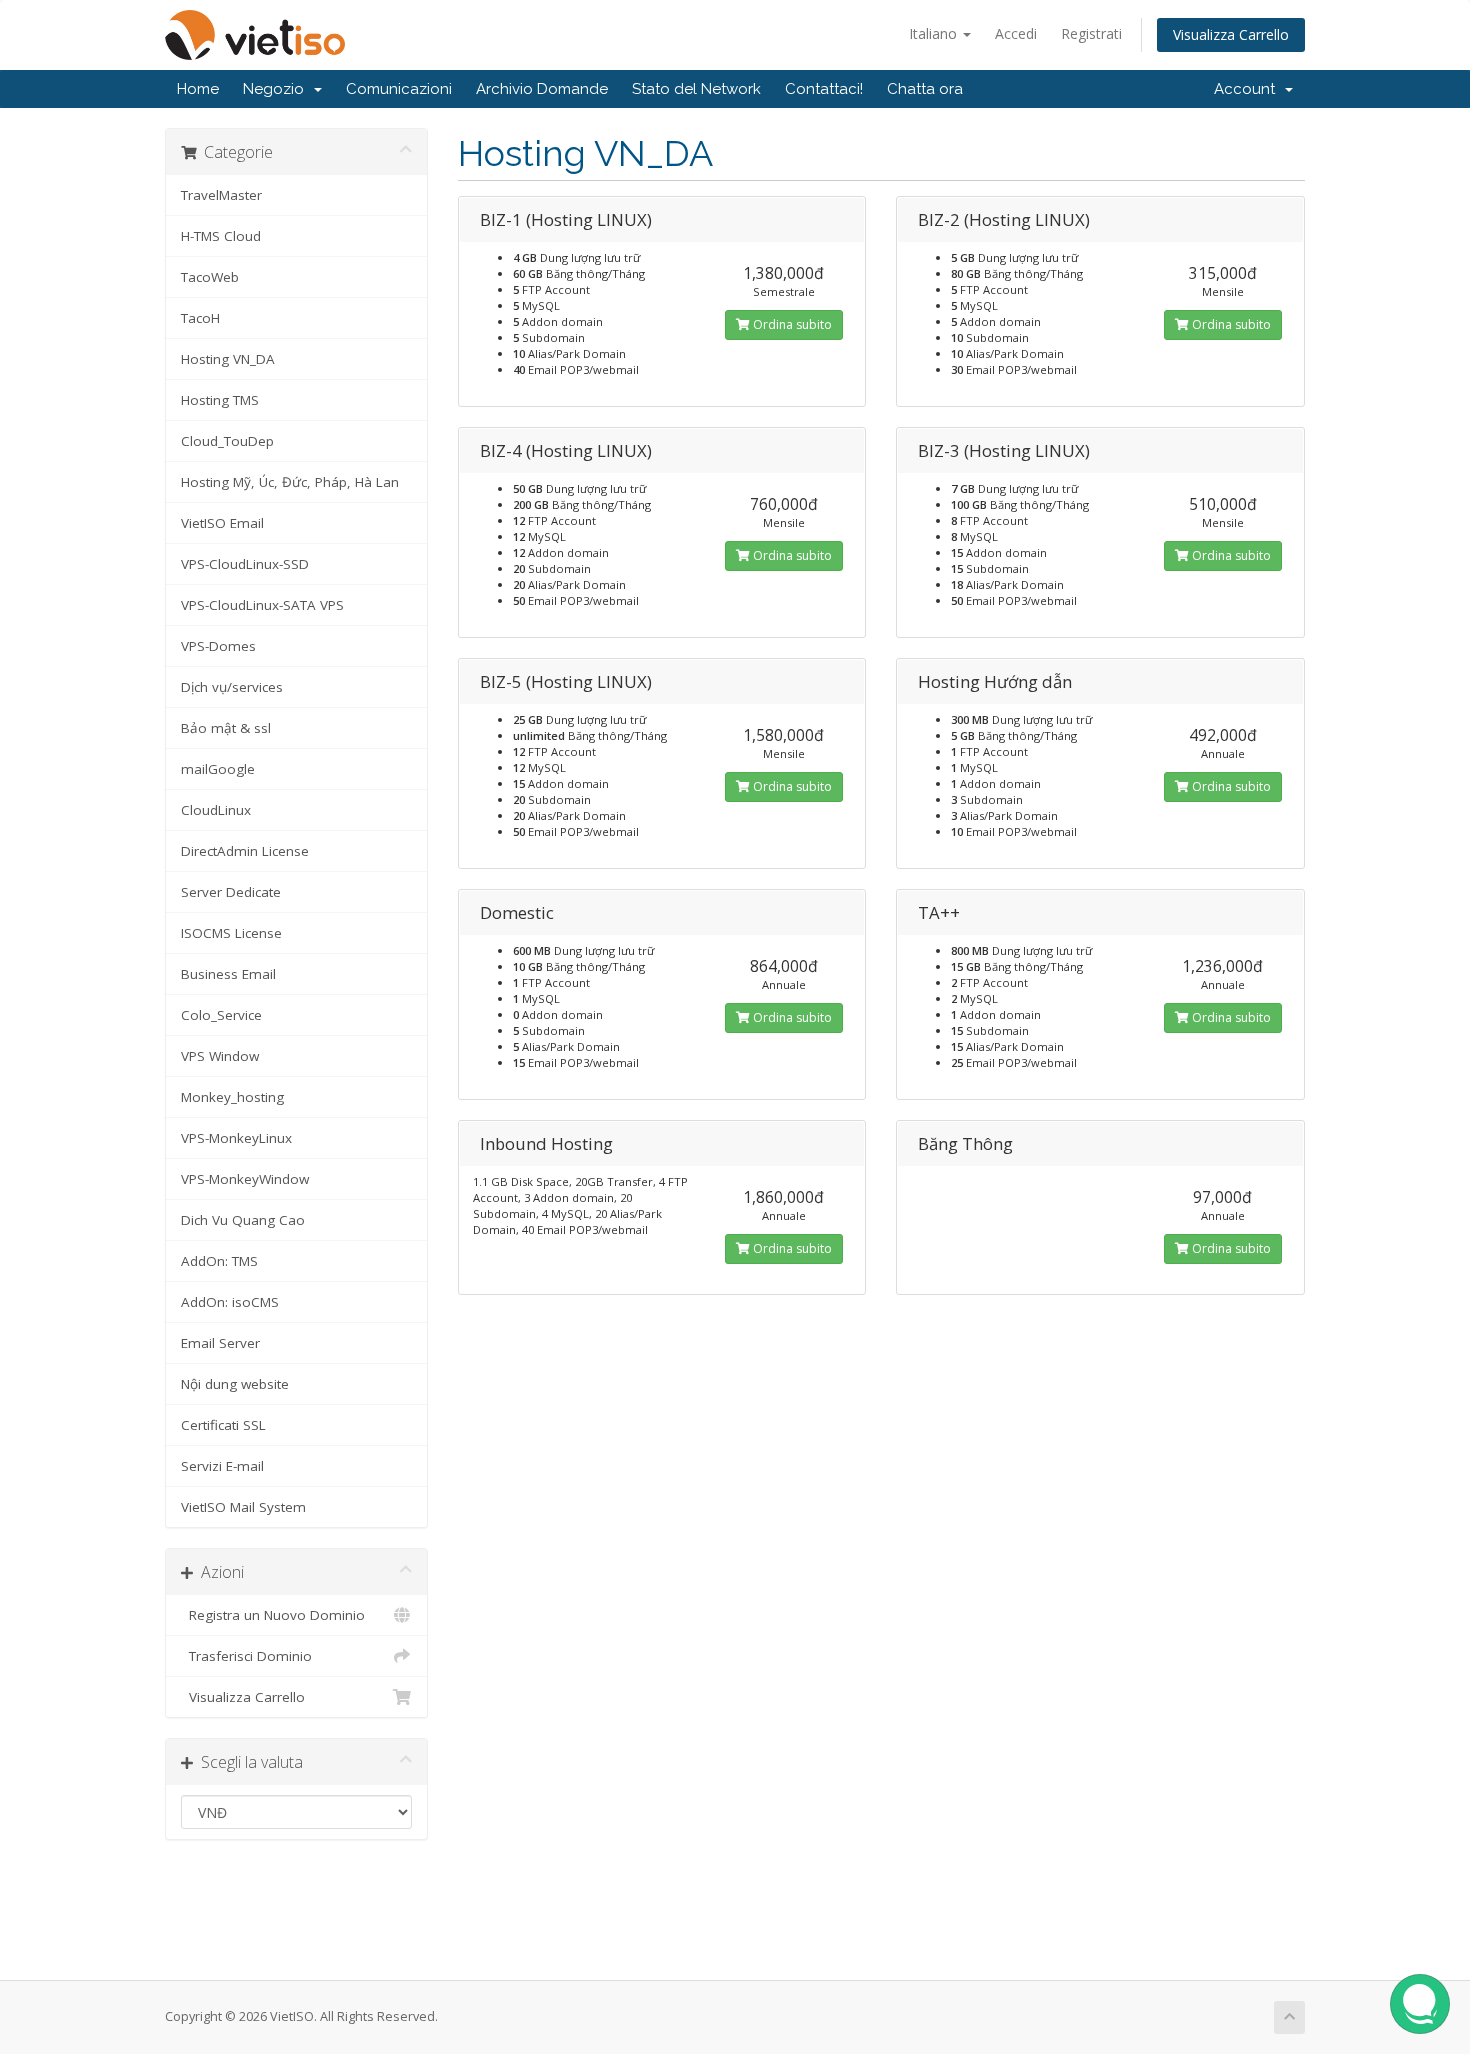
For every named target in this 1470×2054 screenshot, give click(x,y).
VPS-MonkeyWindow (245, 1179)
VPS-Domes (218, 646)
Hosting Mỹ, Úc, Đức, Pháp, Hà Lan (290, 482)
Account (1248, 89)
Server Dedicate (231, 892)
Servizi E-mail (222, 1466)
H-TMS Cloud (221, 236)
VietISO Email (222, 523)
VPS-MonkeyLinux (236, 1138)
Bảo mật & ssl (226, 728)
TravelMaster (221, 195)
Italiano (935, 33)
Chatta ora (925, 89)
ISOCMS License (231, 933)
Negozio (277, 89)
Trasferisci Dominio (246, 1656)
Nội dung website (235, 1384)
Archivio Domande (542, 89)
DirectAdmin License (245, 851)
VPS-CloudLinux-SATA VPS (262, 605)
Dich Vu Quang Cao (243, 1220)
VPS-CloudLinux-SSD (245, 564)
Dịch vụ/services (232, 687)
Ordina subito (791, 324)
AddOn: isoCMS (230, 1302)
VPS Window (220, 1056)
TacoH (200, 318)
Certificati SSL (223, 1425)
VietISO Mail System (243, 1507)
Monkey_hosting (232, 1097)
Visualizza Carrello (1231, 34)
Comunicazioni (399, 89)
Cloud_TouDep (227, 441)
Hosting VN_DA (228, 359)
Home (198, 89)
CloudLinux (216, 810)
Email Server (220, 1343)
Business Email (228, 974)
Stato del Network (696, 89)
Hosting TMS (220, 400)
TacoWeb (210, 277)
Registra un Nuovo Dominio (273, 1615)
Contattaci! (824, 89)
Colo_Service (221, 1015)
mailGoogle (218, 769)
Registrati (1091, 33)
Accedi (1016, 33)
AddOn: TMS (219, 1261)
